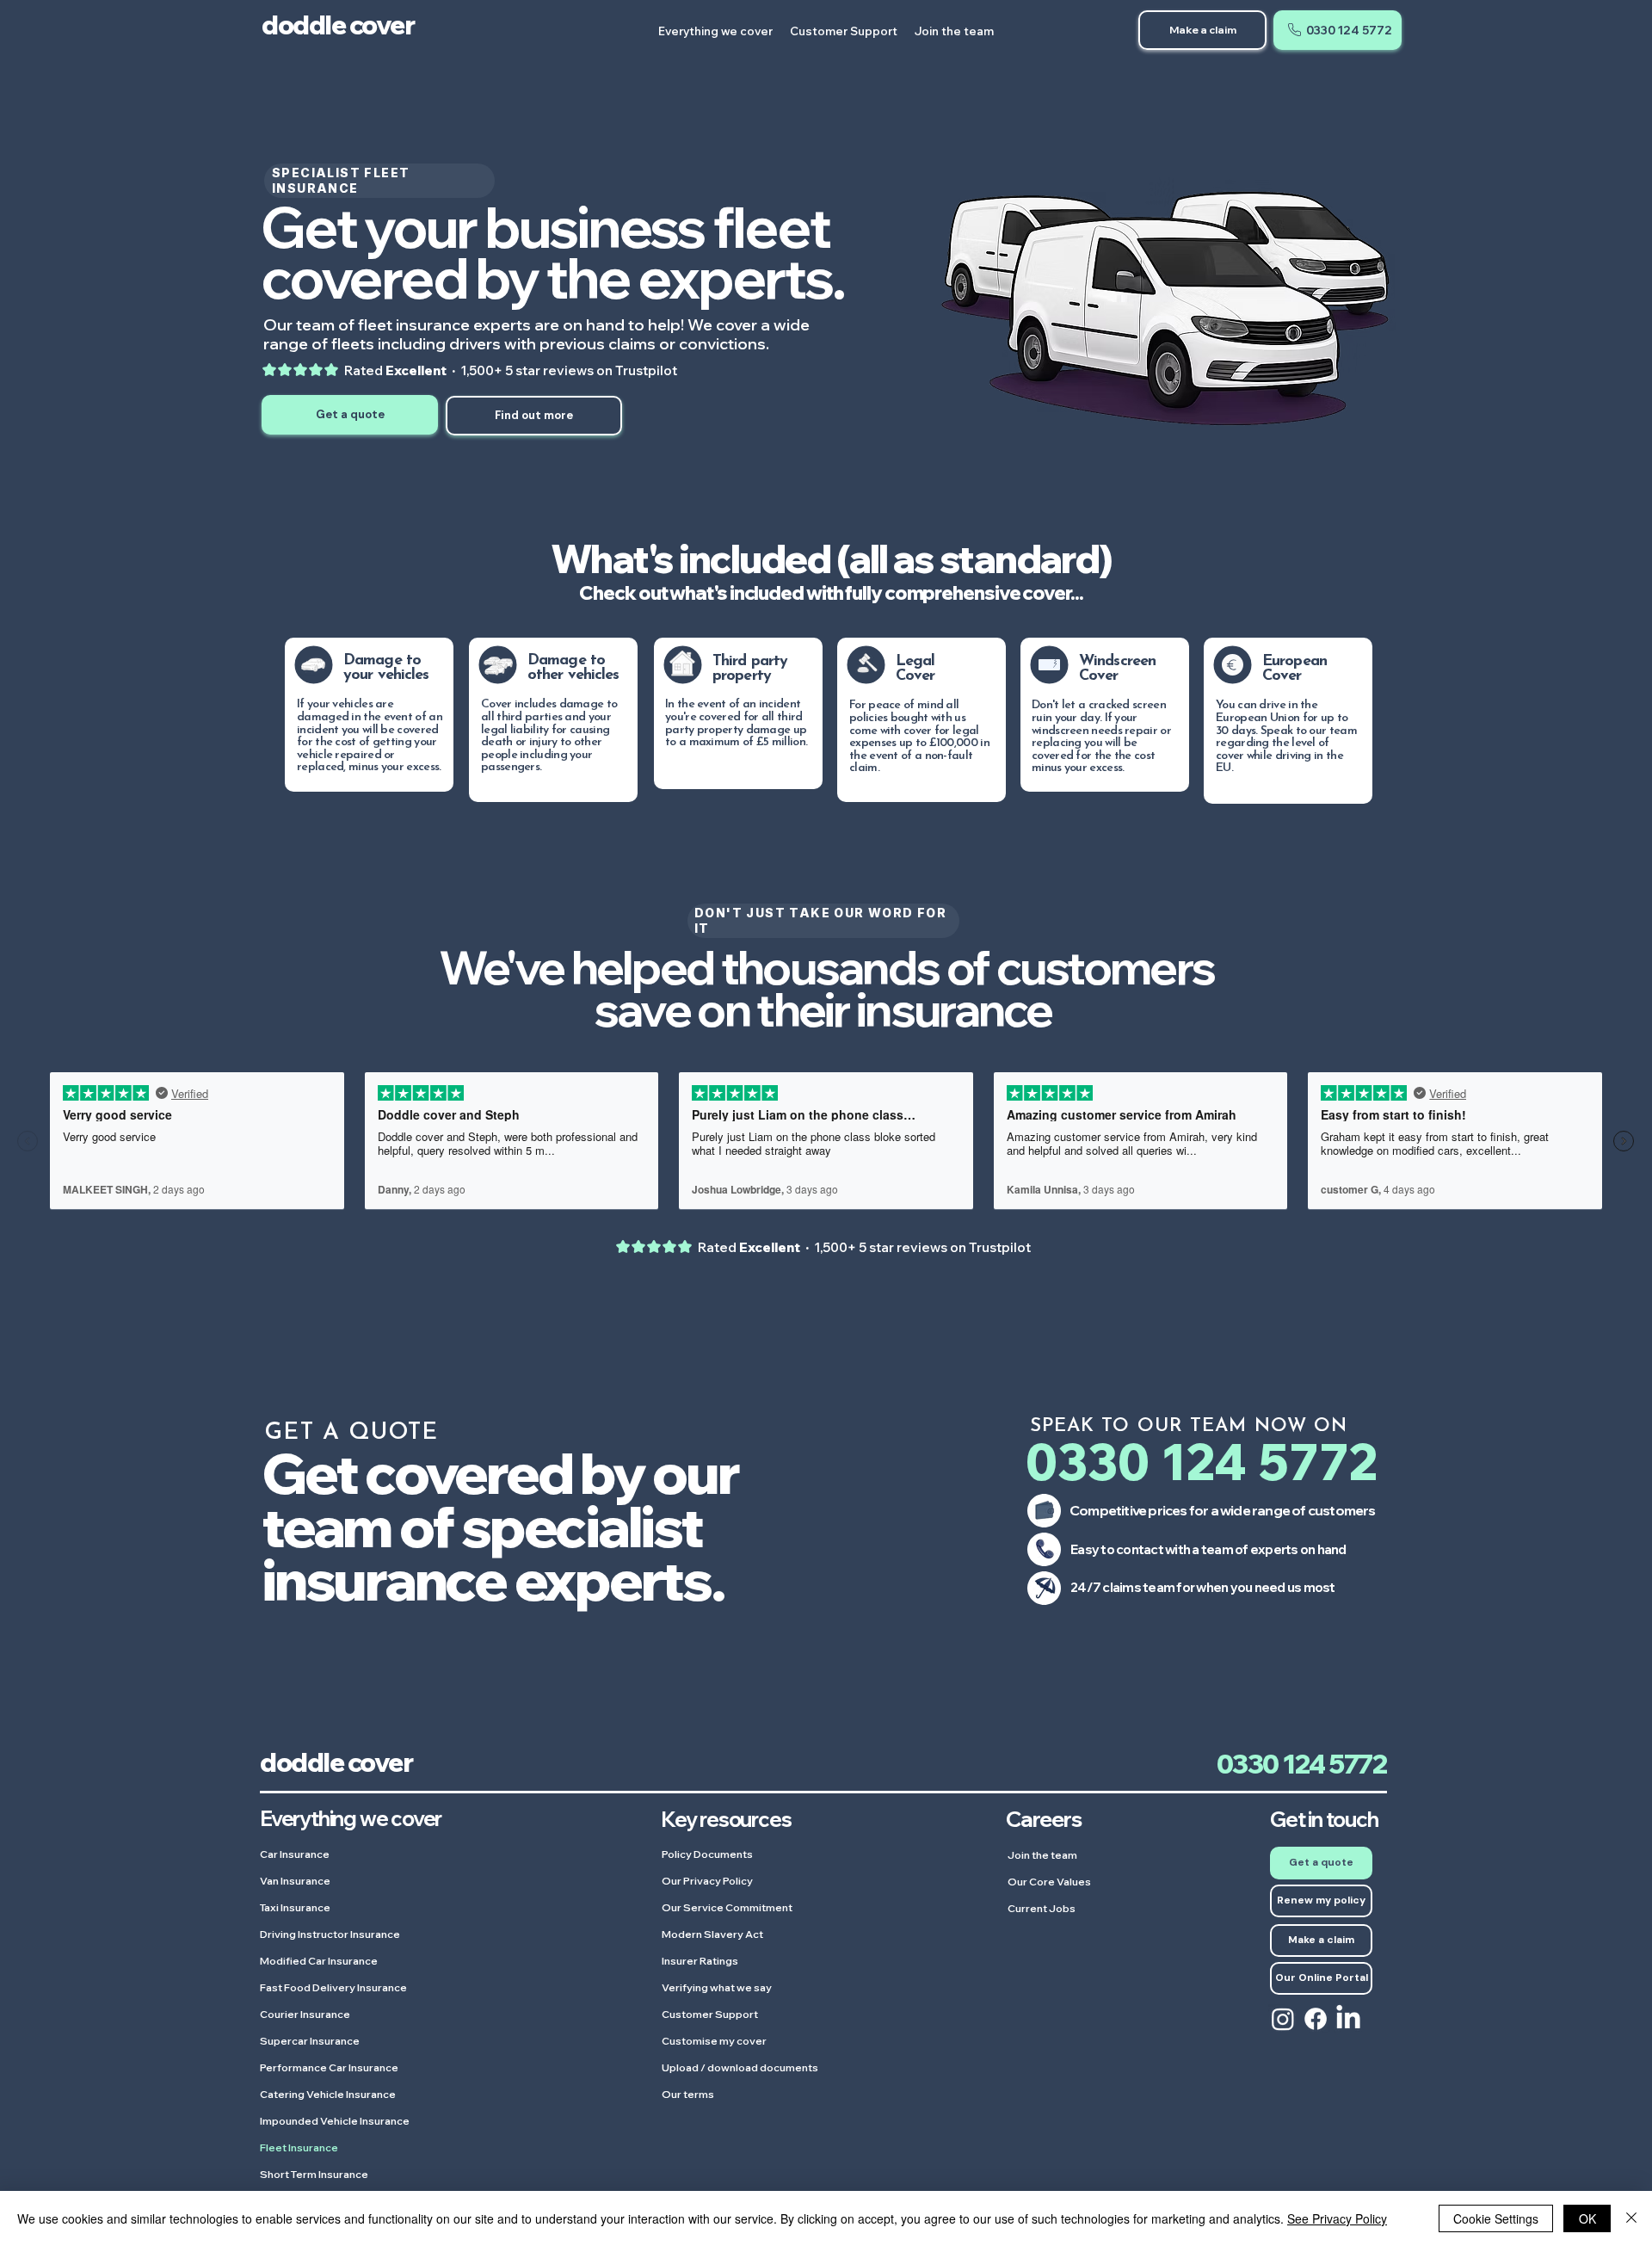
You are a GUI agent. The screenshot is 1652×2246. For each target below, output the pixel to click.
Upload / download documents (740, 2067)
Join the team (1042, 1855)
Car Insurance (295, 1854)
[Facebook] (1316, 2019)
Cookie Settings (1496, 2218)
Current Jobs (1042, 1908)
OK (1587, 2218)
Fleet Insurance (299, 2147)
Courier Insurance (305, 2014)
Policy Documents (707, 1854)
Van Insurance (295, 1881)
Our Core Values (1049, 1882)
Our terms (688, 2094)
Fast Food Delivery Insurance (333, 1987)
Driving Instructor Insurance (330, 1934)
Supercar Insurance (310, 2041)
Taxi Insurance (295, 1907)
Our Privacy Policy (707, 1881)
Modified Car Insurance (319, 1961)
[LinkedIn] (1348, 2019)
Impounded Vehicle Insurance (335, 2121)
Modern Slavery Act (712, 1934)
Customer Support (710, 2014)
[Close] (1631, 2218)
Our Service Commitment (727, 1907)
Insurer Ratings (700, 1961)
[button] (1338, 30)
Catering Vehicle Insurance (328, 2094)
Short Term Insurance (314, 2174)
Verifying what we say (717, 1987)
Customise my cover (714, 2041)
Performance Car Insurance (329, 2067)
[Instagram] (1283, 2019)
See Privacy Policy (1337, 2218)
